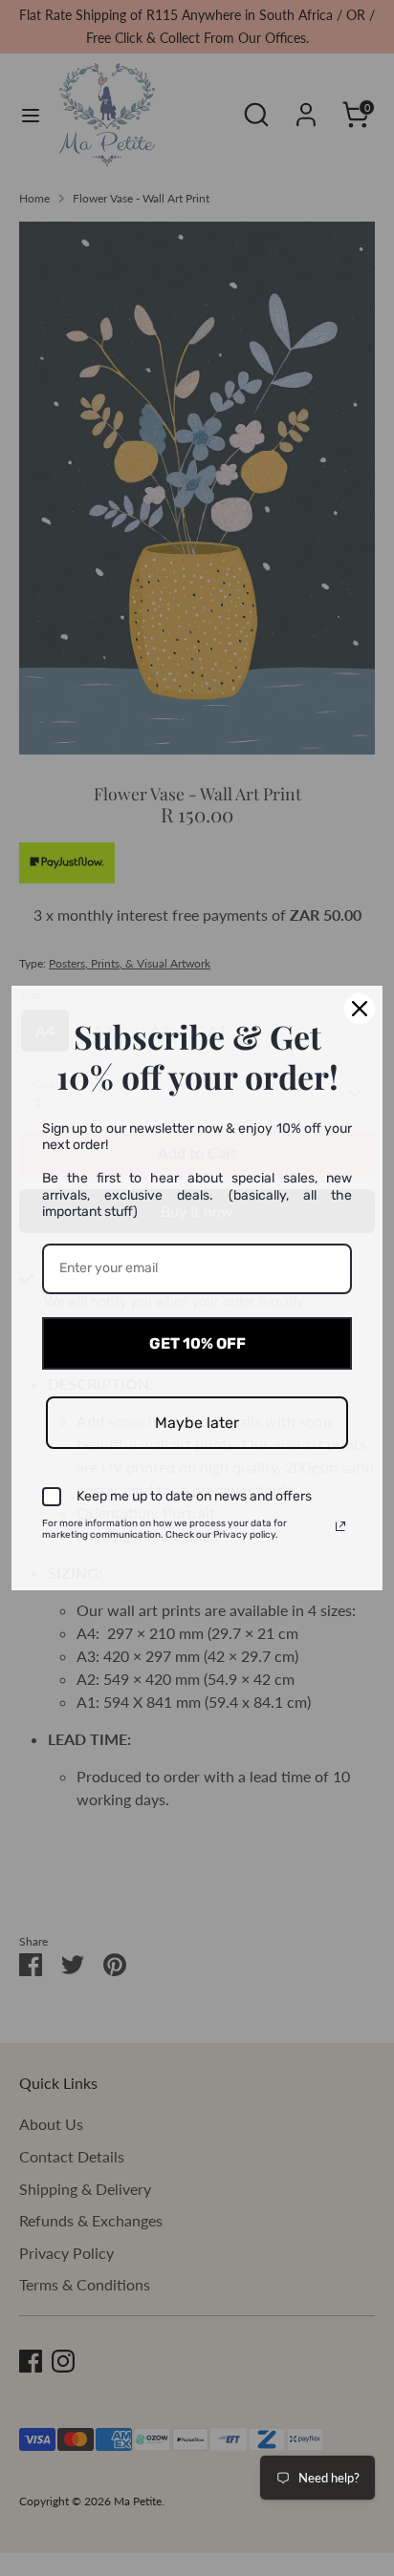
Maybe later (197, 1423)
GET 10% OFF (197, 1343)
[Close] (360, 1009)
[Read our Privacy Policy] (340, 1526)
